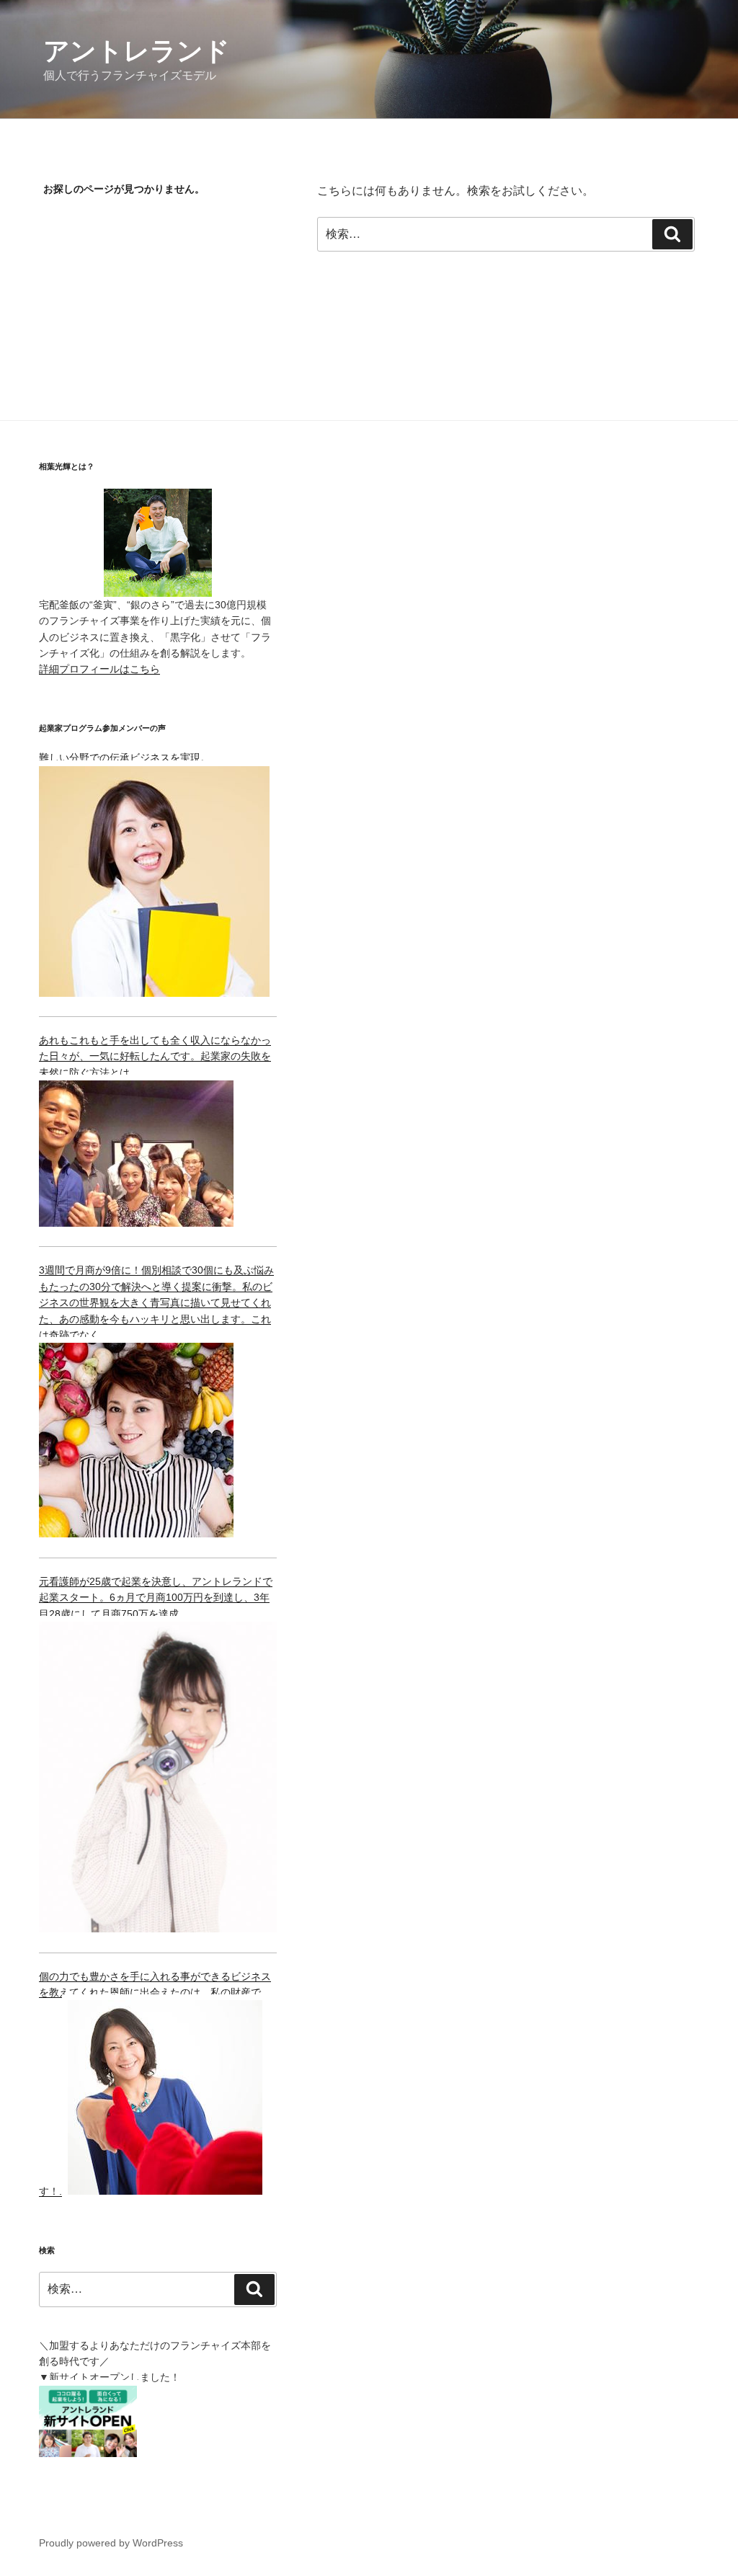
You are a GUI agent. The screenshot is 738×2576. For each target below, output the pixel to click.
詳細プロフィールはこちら (99, 669)
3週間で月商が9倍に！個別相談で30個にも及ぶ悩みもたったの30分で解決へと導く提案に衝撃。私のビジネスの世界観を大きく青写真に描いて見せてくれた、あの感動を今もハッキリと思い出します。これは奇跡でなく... (156, 1302)
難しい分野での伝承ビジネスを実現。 (125, 758)
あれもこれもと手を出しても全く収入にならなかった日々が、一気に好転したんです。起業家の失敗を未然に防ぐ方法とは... (155, 1056)
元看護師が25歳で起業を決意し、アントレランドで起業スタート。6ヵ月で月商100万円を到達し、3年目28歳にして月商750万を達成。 (156, 1598)
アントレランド (137, 51)
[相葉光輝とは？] (158, 543)
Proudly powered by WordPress (111, 2543)
